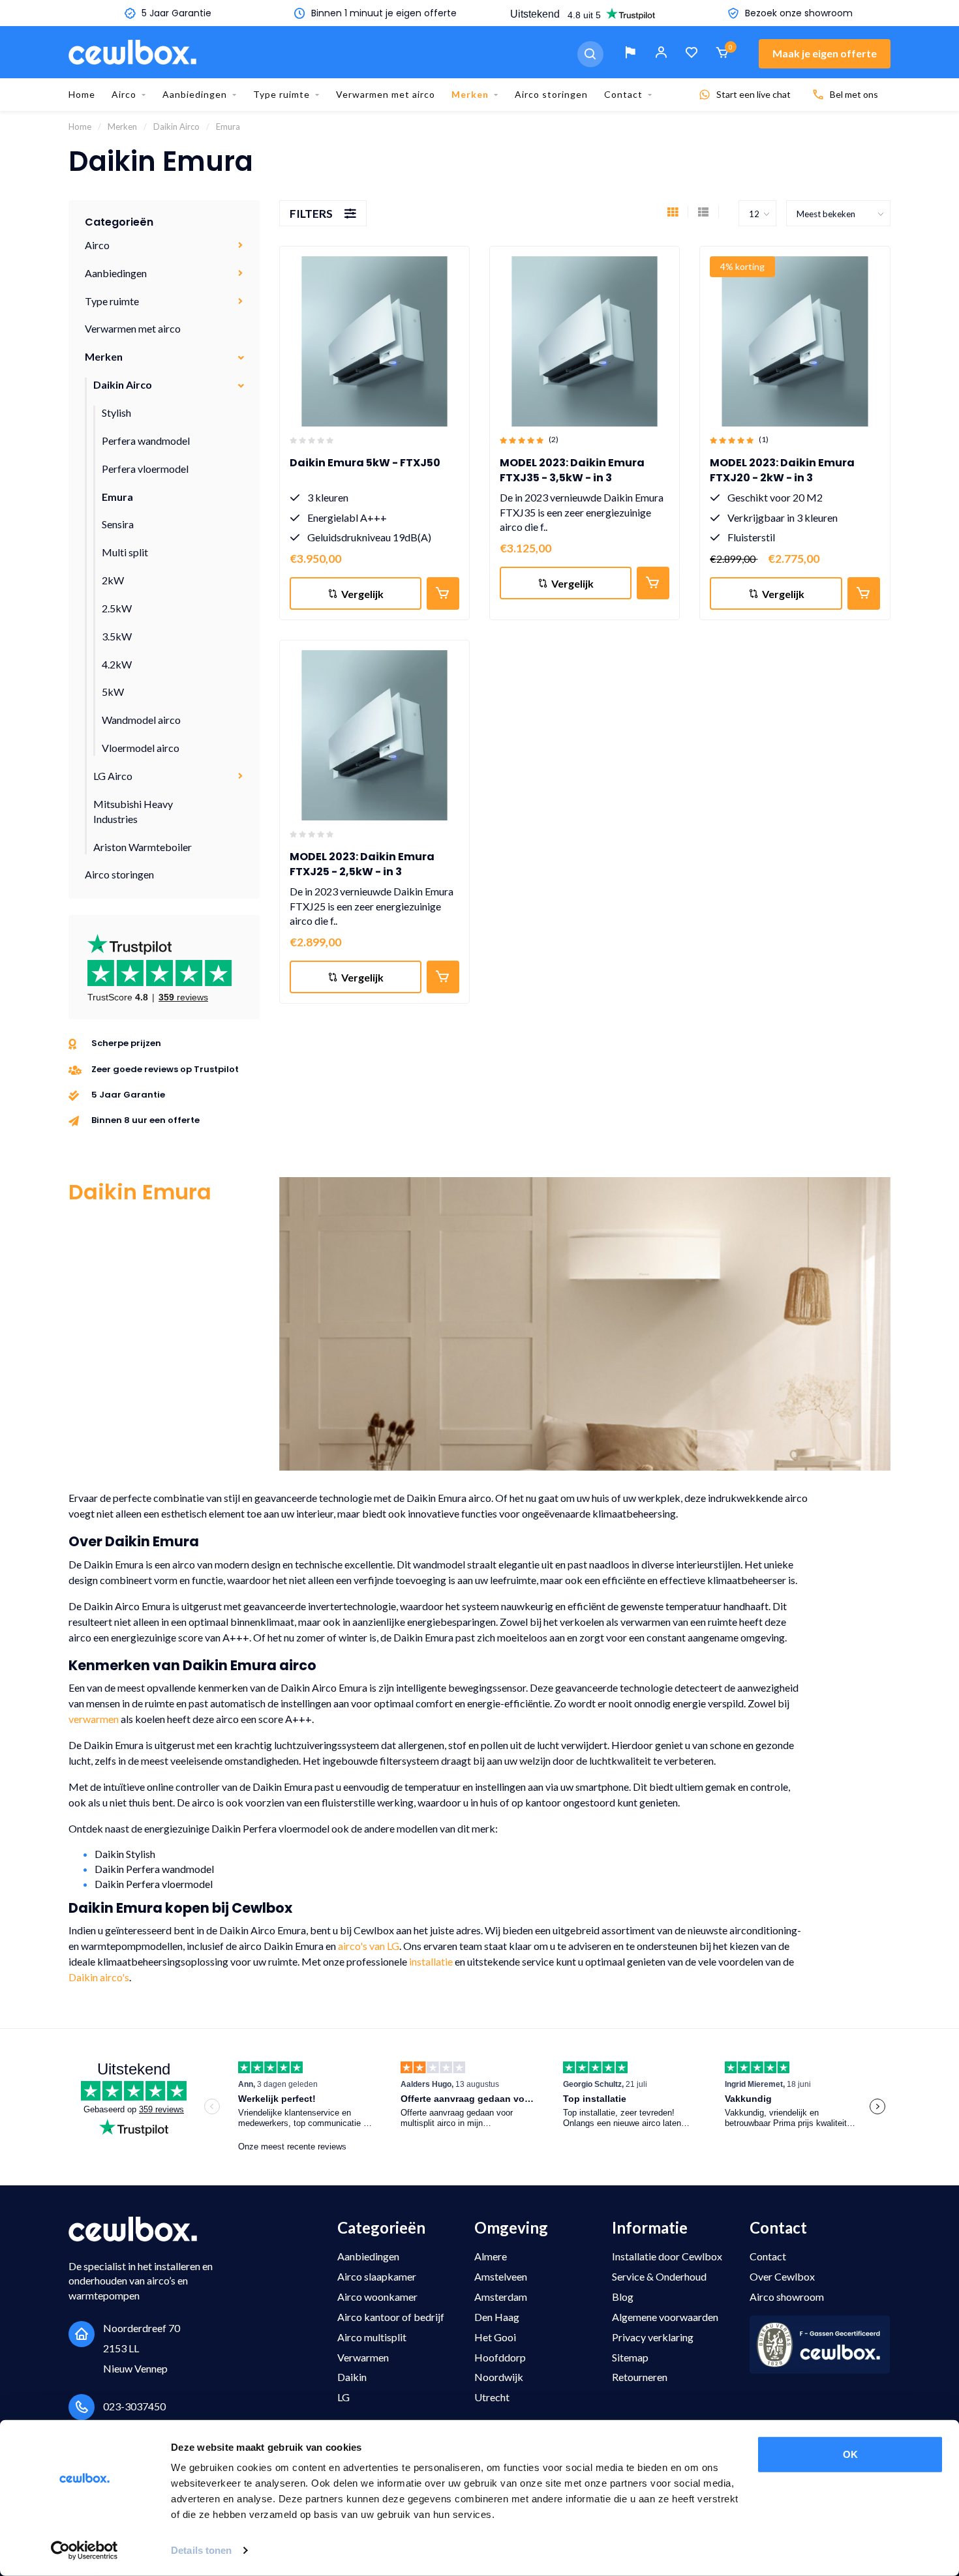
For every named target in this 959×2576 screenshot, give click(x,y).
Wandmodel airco (141, 720)
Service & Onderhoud (659, 2276)
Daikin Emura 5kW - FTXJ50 (365, 463)
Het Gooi (495, 2337)
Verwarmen (363, 2357)
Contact (623, 94)
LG (343, 2397)
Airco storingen (551, 94)
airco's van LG (369, 1946)
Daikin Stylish (125, 1854)
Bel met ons (854, 94)
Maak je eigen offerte (825, 53)
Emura (117, 497)
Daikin (352, 2377)
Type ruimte (282, 94)
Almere (491, 2256)
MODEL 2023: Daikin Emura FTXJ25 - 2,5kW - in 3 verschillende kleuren (362, 872)
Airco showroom (787, 2297)
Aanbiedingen (195, 94)
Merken (470, 94)
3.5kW (117, 636)
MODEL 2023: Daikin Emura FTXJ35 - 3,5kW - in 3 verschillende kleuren (572, 478)
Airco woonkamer (377, 2297)
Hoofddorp (500, 2357)
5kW (113, 692)
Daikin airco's (99, 1977)
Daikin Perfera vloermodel (154, 1884)
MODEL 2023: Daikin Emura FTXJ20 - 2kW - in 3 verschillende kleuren (782, 478)
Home (82, 94)
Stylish (116, 412)
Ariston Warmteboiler (143, 847)
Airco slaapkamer (377, 2276)
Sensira (118, 524)
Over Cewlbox (782, 2276)
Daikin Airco (123, 384)
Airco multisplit (372, 2337)
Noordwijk (499, 2377)
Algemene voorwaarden (665, 2317)
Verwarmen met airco (386, 94)
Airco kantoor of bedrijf (391, 2317)
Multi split (125, 552)
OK (850, 2454)
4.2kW (117, 664)
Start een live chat (753, 94)
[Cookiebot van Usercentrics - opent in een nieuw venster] (84, 2551)
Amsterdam (501, 2297)
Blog (623, 2297)
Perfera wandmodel (146, 441)
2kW (113, 580)
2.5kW (117, 608)
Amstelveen (501, 2276)
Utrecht (492, 2397)
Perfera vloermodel (145, 469)
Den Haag (497, 2317)
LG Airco (113, 776)
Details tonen (201, 2550)
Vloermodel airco (141, 748)
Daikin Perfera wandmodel (154, 1869)
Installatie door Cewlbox (667, 2256)
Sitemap (630, 2357)
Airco (124, 94)
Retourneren (640, 2377)
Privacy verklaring (653, 2337)
